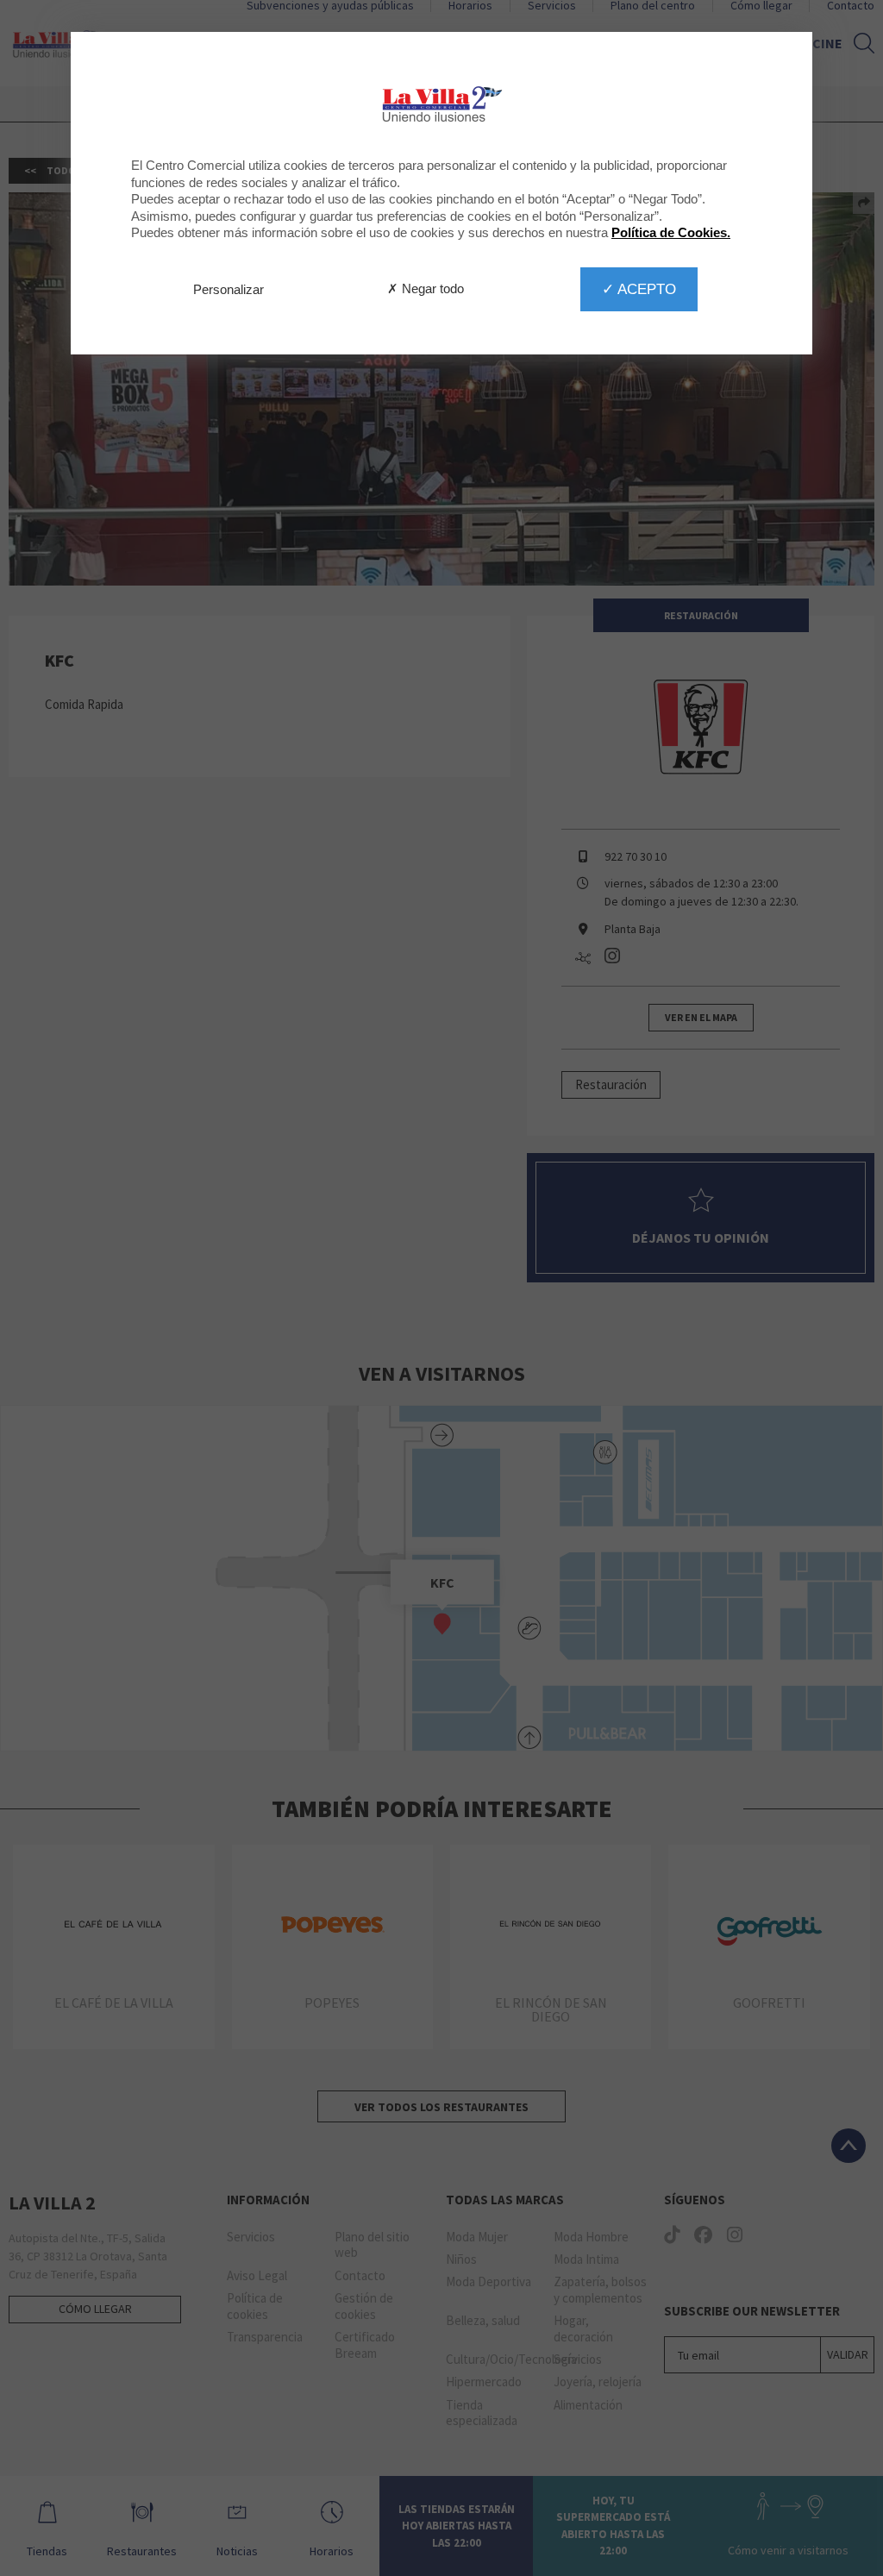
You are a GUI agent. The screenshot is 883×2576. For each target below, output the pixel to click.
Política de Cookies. (671, 232)
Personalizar (229, 289)
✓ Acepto (639, 289)
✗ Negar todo (426, 288)
